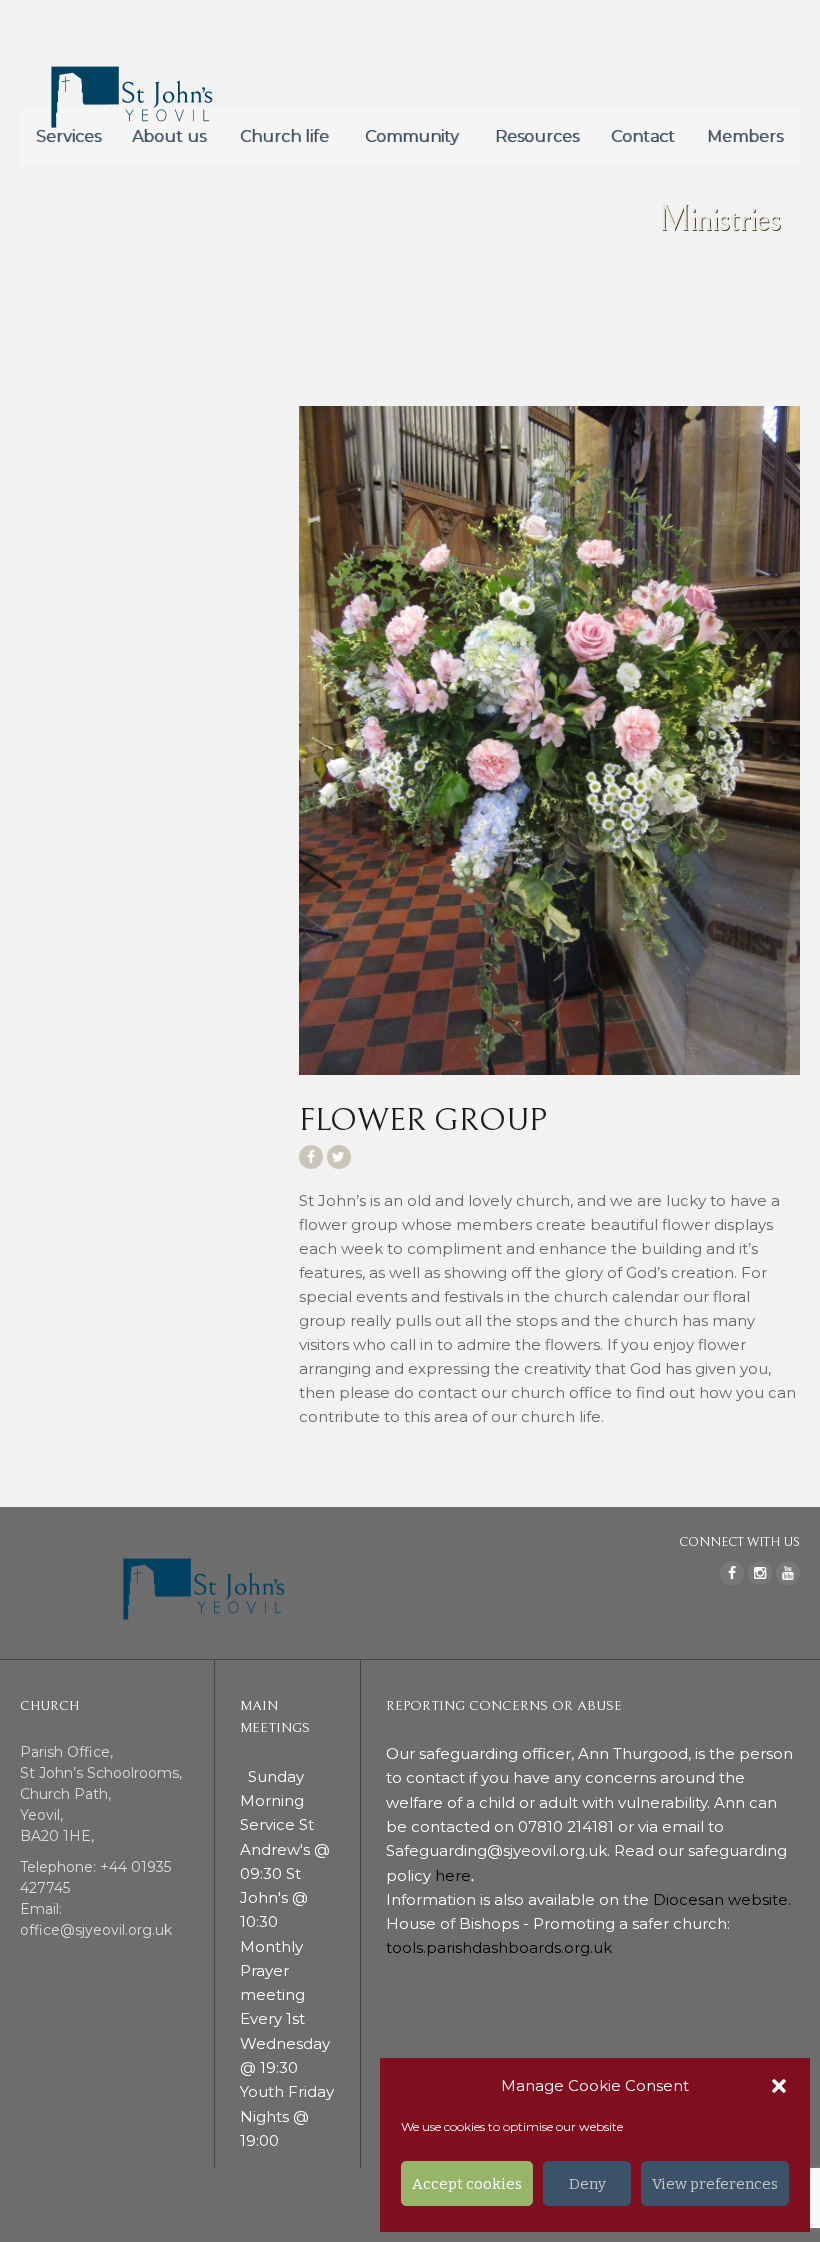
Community (412, 136)
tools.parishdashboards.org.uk (499, 1947)
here (453, 1875)
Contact (643, 136)
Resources (537, 136)
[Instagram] (760, 1573)
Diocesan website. (724, 1899)
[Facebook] (732, 1573)
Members (745, 136)
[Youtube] (788, 1573)
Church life (284, 136)
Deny (587, 2184)
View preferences (715, 2184)
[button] (779, 2086)
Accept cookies (467, 2184)
